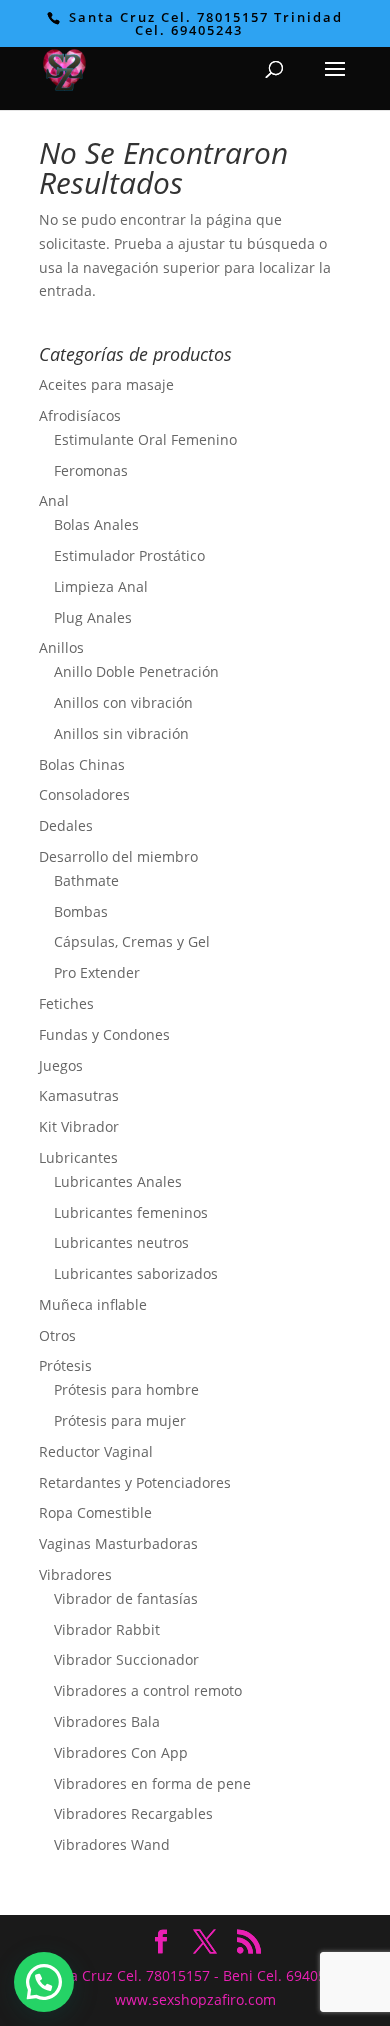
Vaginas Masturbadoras (118, 1543)
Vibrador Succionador (126, 1659)
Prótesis (65, 1365)
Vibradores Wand (112, 1844)
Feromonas (91, 470)
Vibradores (75, 1574)
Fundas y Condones (104, 1034)
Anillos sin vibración (121, 733)
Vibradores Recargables (133, 1813)
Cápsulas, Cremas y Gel (132, 941)
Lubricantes (78, 1157)
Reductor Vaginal (96, 1451)
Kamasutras (79, 1095)
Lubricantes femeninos (131, 1212)
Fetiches (66, 1003)
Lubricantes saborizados (136, 1273)
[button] (44, 1982)
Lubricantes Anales (118, 1181)
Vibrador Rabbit (107, 1629)
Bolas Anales (96, 524)
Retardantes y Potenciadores (135, 1482)
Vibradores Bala (107, 1721)
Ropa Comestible (95, 1512)
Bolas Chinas (82, 764)
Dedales (66, 825)
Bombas (81, 911)
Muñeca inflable (93, 1304)
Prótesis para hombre (126, 1389)
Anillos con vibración (123, 702)
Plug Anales (93, 617)
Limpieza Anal (101, 586)
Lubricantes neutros (121, 1242)
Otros (57, 1335)
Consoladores (84, 794)
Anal (54, 500)
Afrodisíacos (80, 415)
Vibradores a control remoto (148, 1690)
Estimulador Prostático (129, 555)
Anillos (61, 647)
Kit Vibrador (79, 1126)
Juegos (61, 1065)
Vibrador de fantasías (126, 1598)
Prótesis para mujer (120, 1420)
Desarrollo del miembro (118, 856)
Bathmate (86, 880)
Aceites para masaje (106, 384)
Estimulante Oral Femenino (145, 439)
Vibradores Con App (121, 1752)
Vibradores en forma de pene (152, 1783)
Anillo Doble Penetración (136, 671)
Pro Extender (97, 972)
